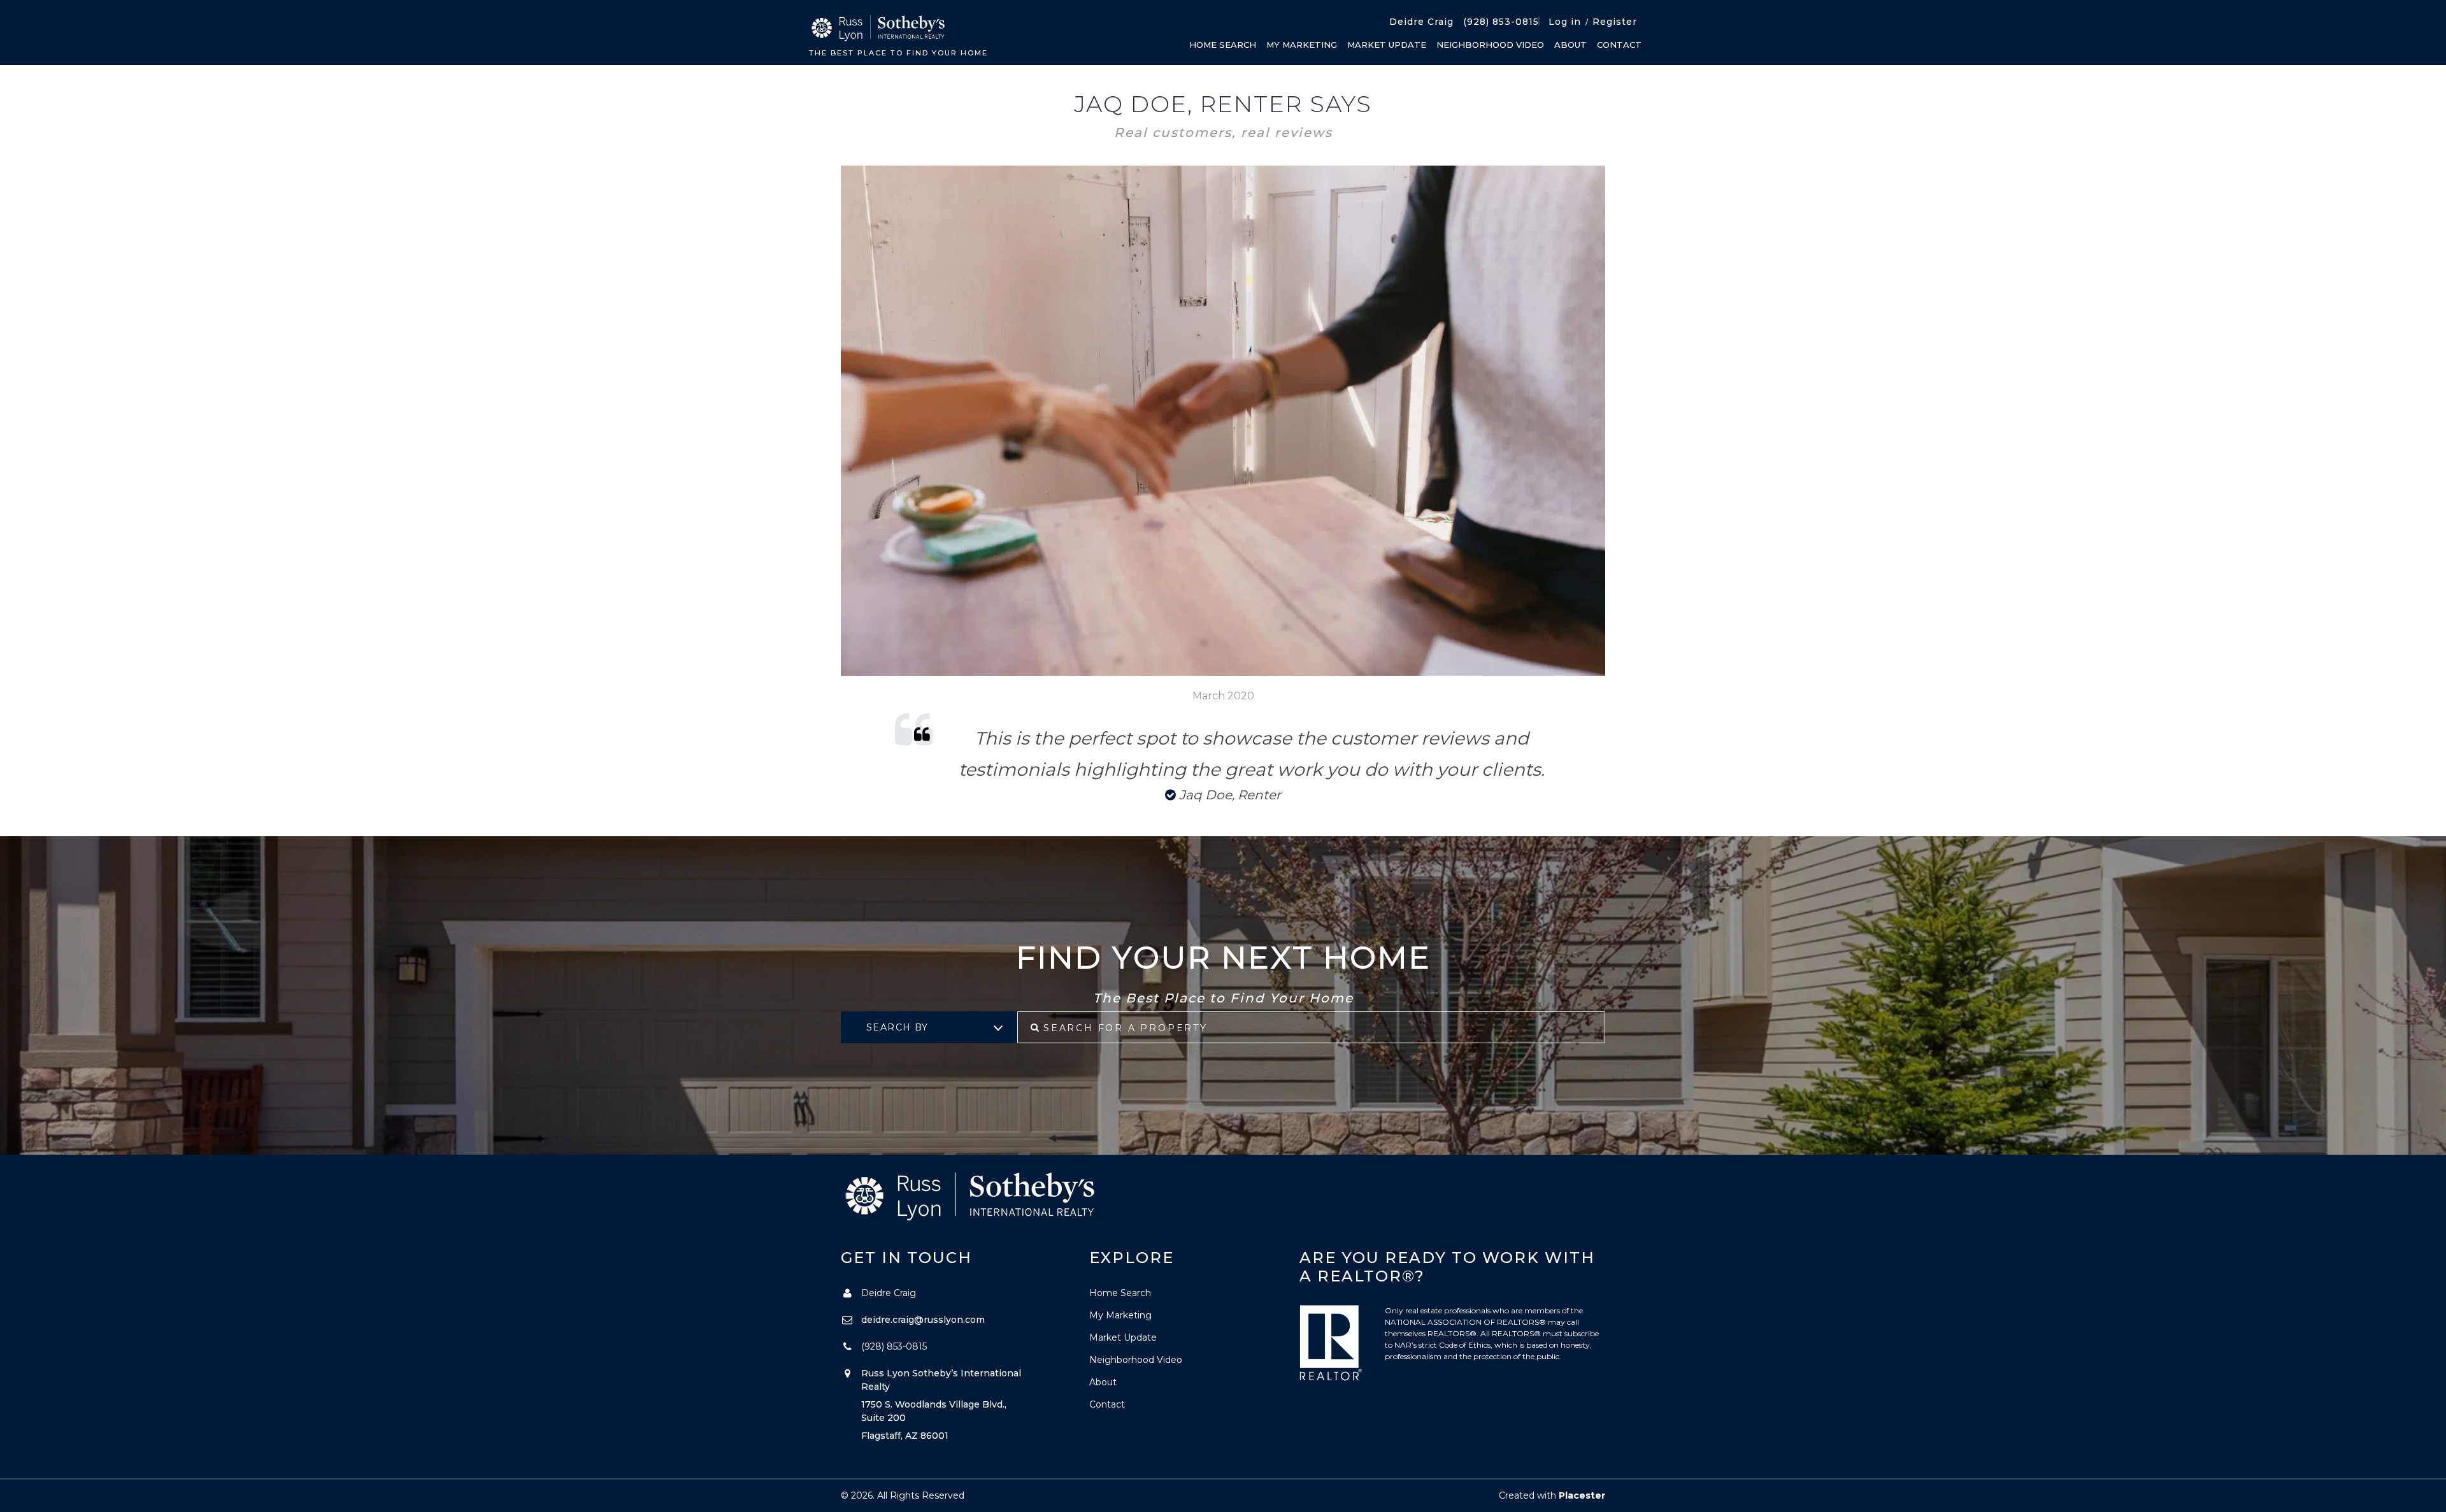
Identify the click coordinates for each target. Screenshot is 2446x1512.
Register (1615, 22)
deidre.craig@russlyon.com (923, 1320)
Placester (1582, 1495)
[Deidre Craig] (877, 29)
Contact (1619, 45)
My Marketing (1302, 45)
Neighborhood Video (1490, 45)
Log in (1565, 22)
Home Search (1223, 45)
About (1570, 45)
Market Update (1387, 45)
